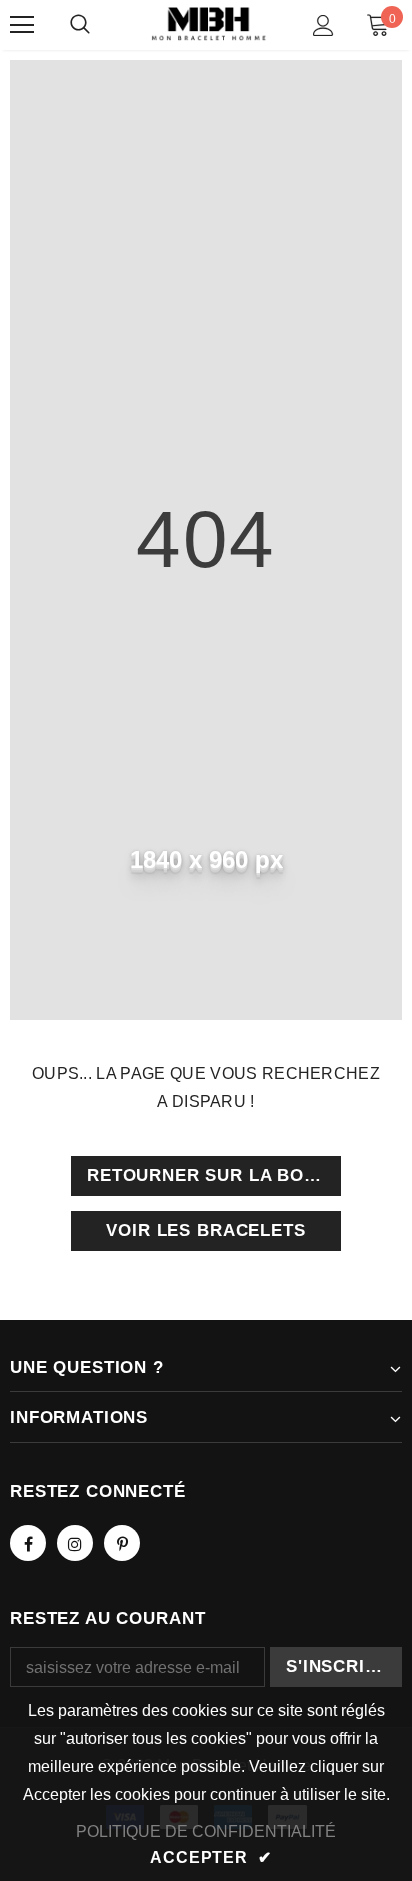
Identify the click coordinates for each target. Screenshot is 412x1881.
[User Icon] (323, 25)
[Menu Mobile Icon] (22, 25)
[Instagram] (75, 1543)
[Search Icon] (80, 25)
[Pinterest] (122, 1543)
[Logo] (208, 24)
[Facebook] (28, 1543)
